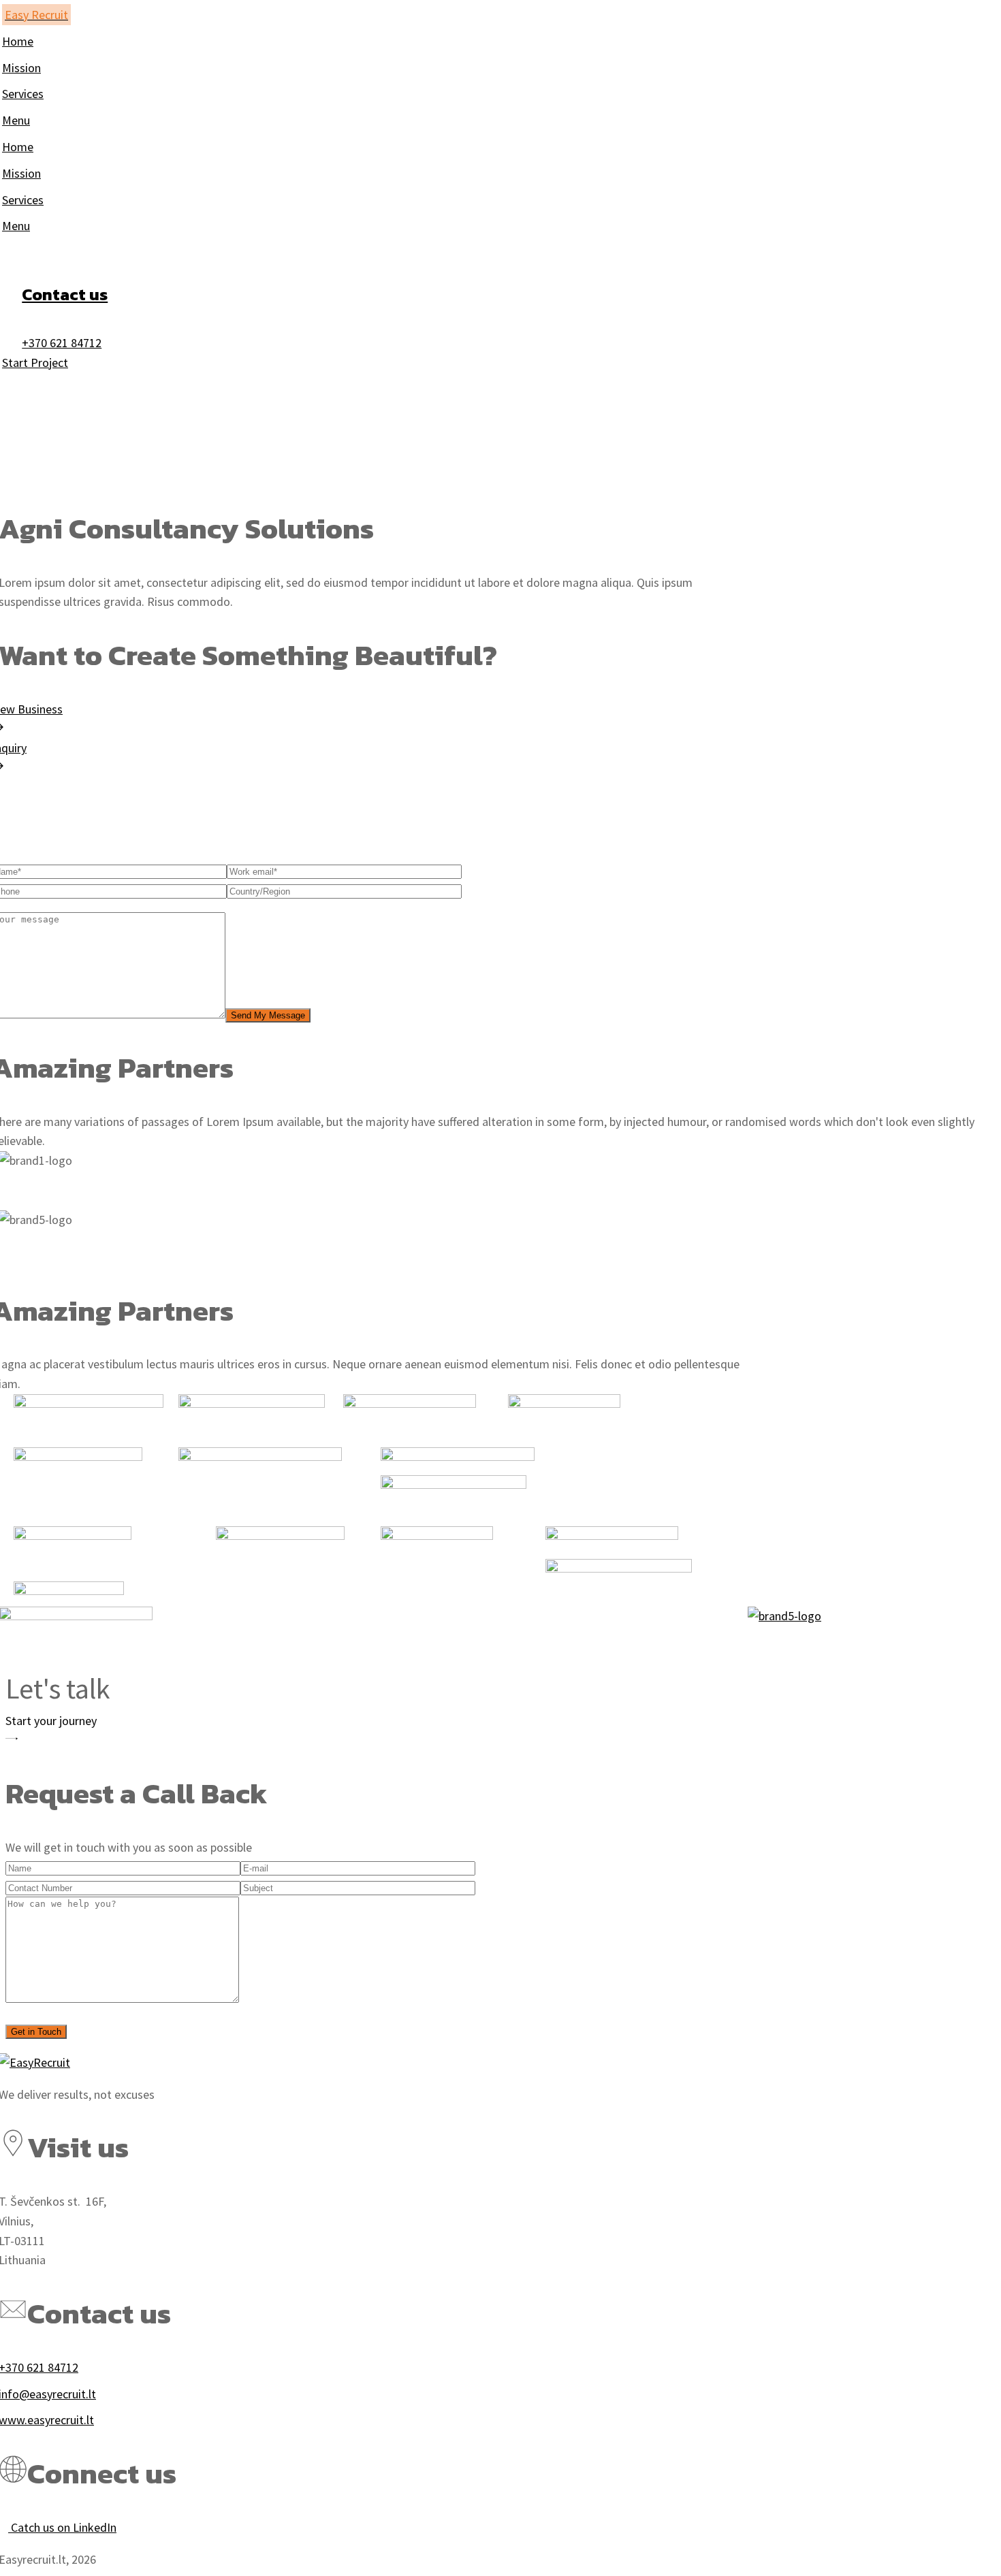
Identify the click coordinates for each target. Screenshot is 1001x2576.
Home (21, 475)
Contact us (65, 294)
